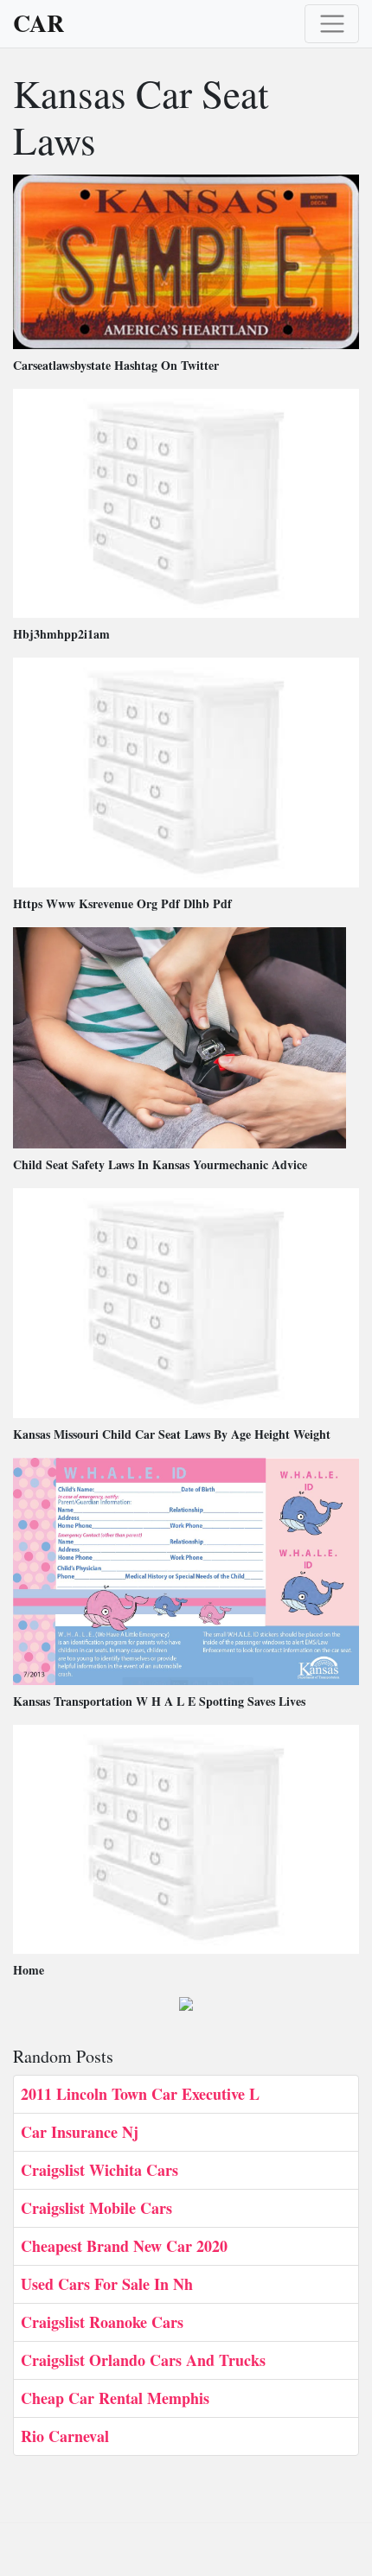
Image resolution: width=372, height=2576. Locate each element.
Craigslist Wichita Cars (99, 2170)
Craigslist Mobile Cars (96, 2208)
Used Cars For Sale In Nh (107, 2284)
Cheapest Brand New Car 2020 (124, 2246)
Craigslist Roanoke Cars (102, 2322)
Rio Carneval (65, 2436)
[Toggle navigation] (332, 24)
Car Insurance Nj (80, 2132)
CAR (38, 23)
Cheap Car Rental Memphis (115, 2398)
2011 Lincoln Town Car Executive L (140, 2094)
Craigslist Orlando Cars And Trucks (143, 2360)
